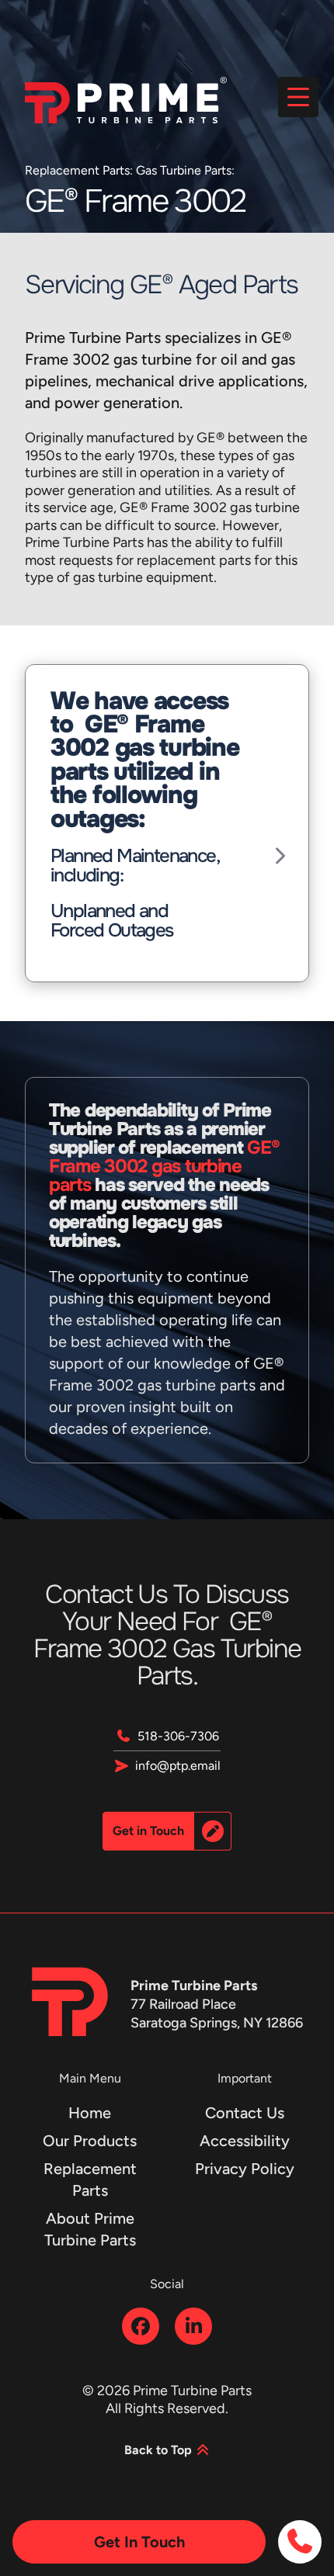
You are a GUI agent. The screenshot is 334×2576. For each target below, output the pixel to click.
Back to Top (160, 2450)
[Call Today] (300, 2542)
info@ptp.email (178, 1766)
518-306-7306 (178, 1736)
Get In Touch (139, 2542)
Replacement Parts (77, 170)
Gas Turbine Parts (184, 170)
